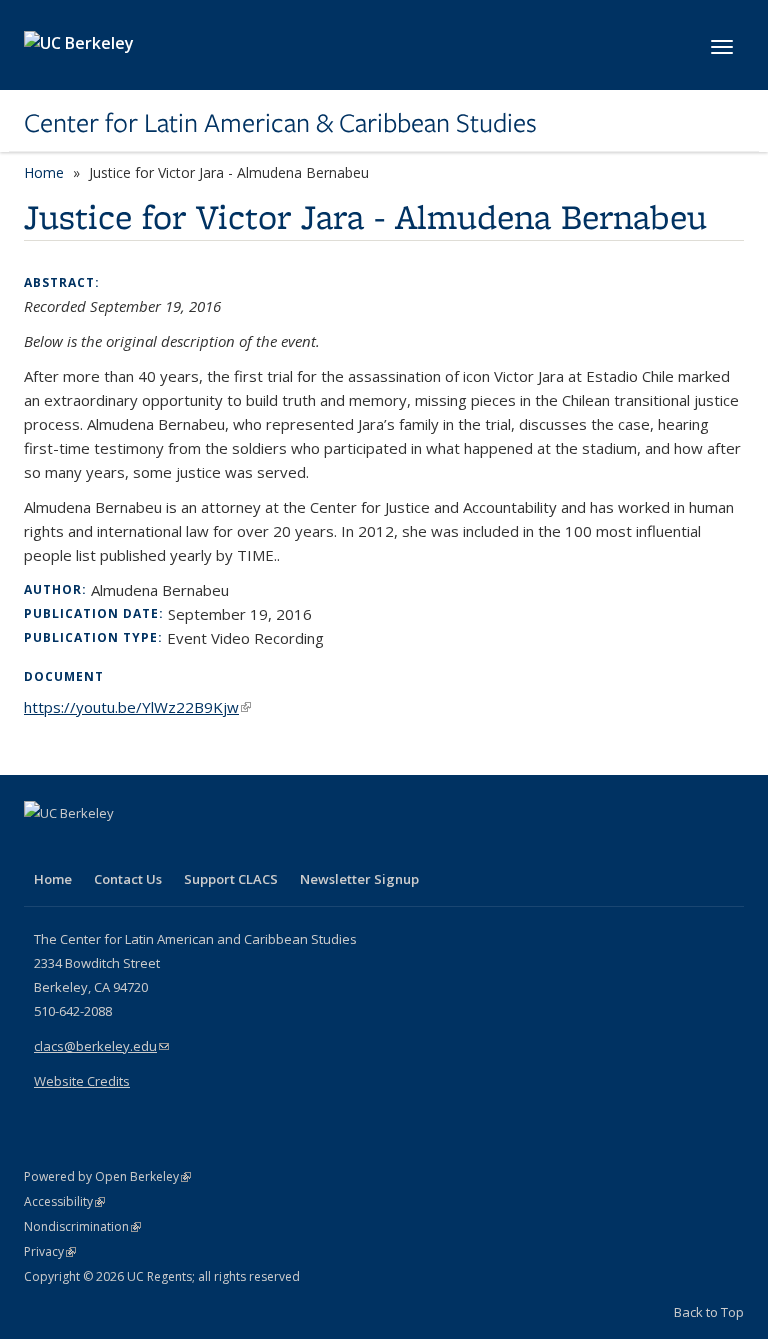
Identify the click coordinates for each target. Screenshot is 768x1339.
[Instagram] (159, 847)
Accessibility (64, 1201)
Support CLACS (231, 879)
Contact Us (128, 879)
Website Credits (82, 1081)
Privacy (50, 1251)
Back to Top (709, 1312)
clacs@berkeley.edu (101, 1046)
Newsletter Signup (359, 879)
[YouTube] (120, 847)
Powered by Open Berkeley (107, 1176)
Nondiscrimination (82, 1226)
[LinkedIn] (81, 847)
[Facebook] (42, 847)
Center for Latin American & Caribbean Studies (280, 123)
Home (44, 172)
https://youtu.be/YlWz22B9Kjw (137, 707)
